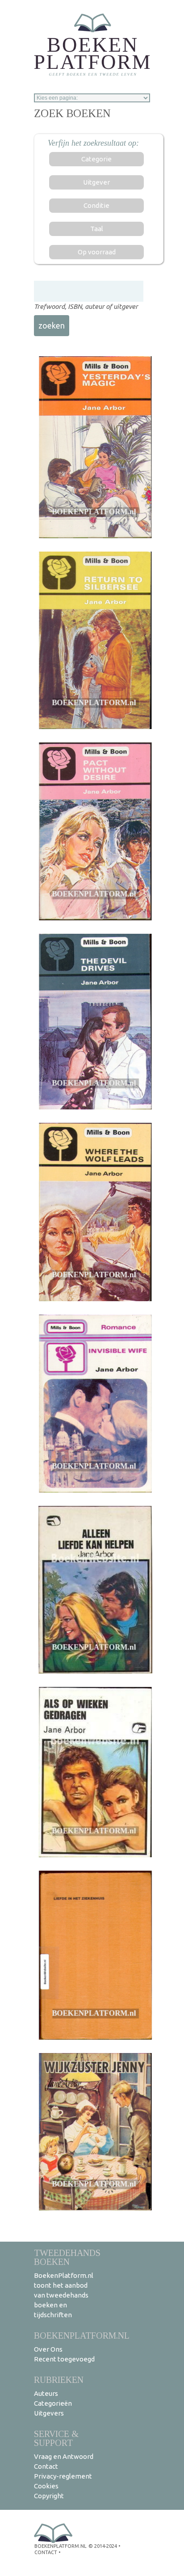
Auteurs (46, 2393)
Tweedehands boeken (67, 2257)
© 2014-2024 (103, 2546)
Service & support (56, 2438)
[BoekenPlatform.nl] (92, 42)
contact (46, 2552)
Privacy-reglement (63, 2476)
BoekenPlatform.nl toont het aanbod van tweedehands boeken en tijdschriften (64, 2295)
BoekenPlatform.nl (82, 2335)
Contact (46, 2466)
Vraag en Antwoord (64, 2456)
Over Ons (48, 2349)
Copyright (49, 2496)
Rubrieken (59, 2380)
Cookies (46, 2486)
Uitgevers (49, 2413)
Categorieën (53, 2403)
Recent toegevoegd (64, 2359)
